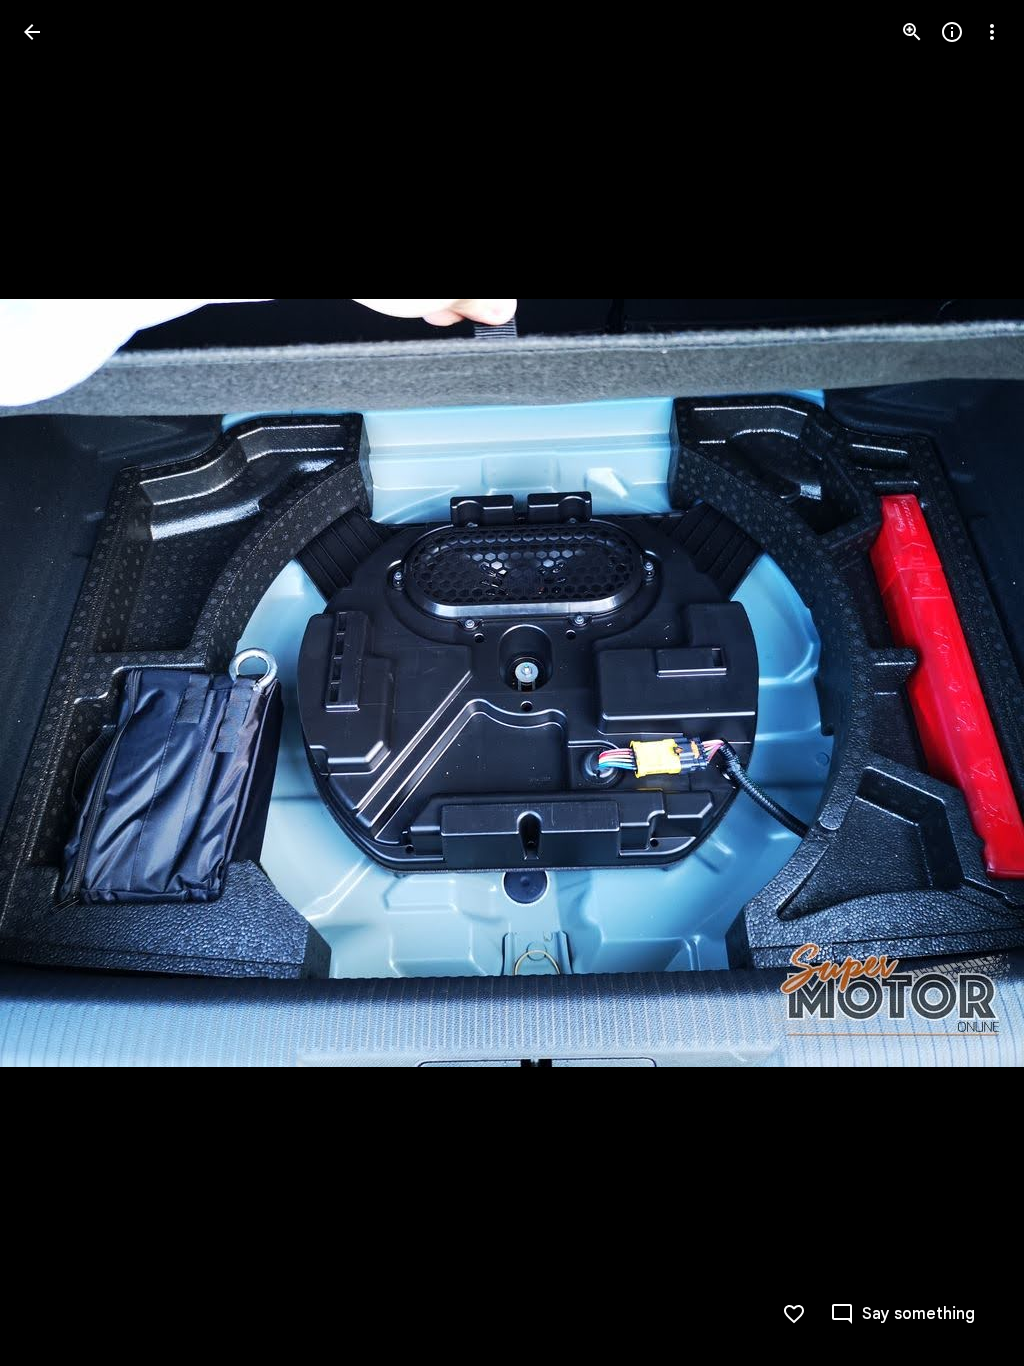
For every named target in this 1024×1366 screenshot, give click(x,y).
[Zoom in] (912, 32)
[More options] (992, 32)
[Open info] (952, 32)
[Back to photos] (32, 32)
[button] (56, 683)
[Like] (794, 1314)
